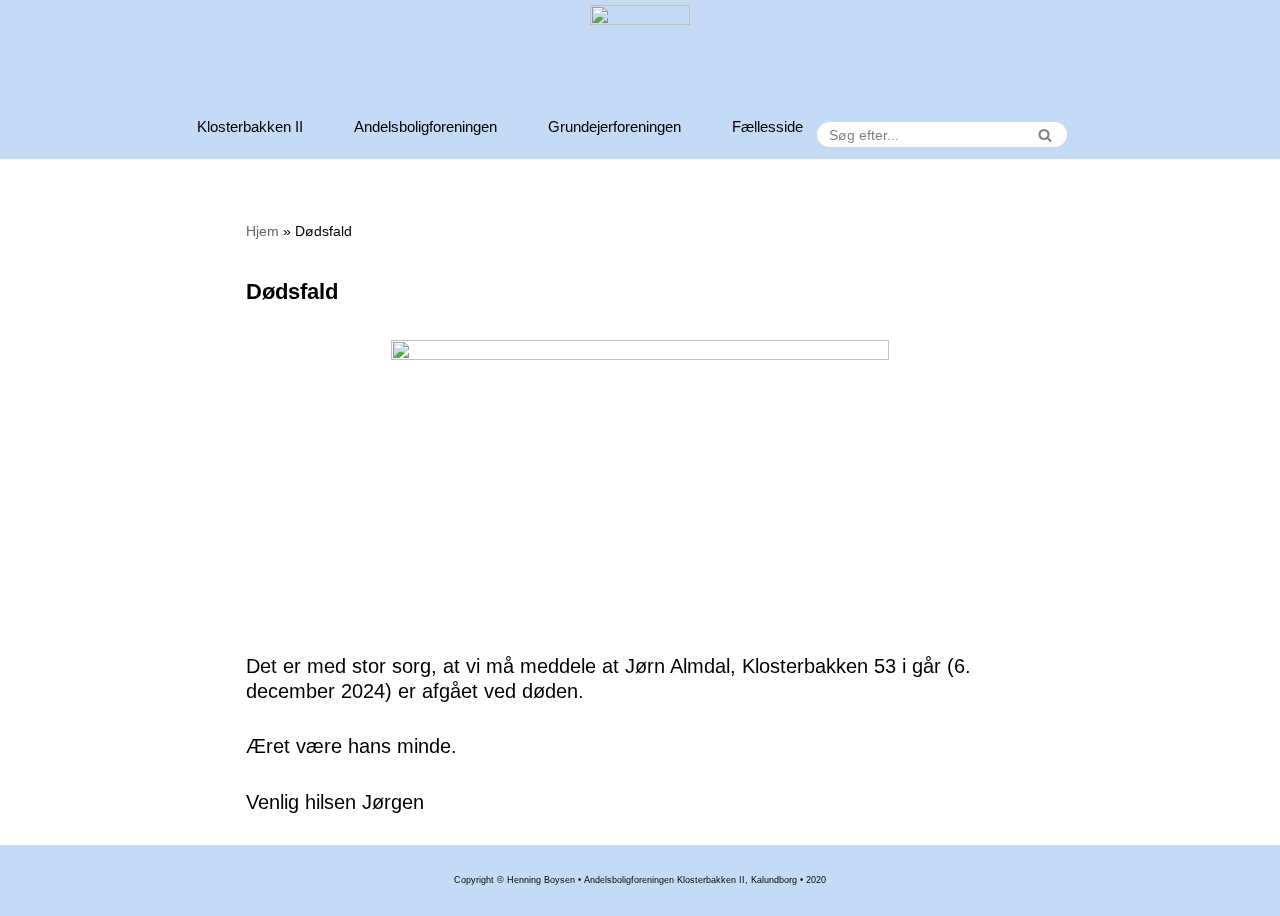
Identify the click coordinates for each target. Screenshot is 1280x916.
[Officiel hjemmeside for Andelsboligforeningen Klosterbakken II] (640, 55)
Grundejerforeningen (614, 126)
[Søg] (1044, 134)
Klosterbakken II (250, 126)
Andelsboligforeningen (425, 126)
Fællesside (767, 126)
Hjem (262, 231)
